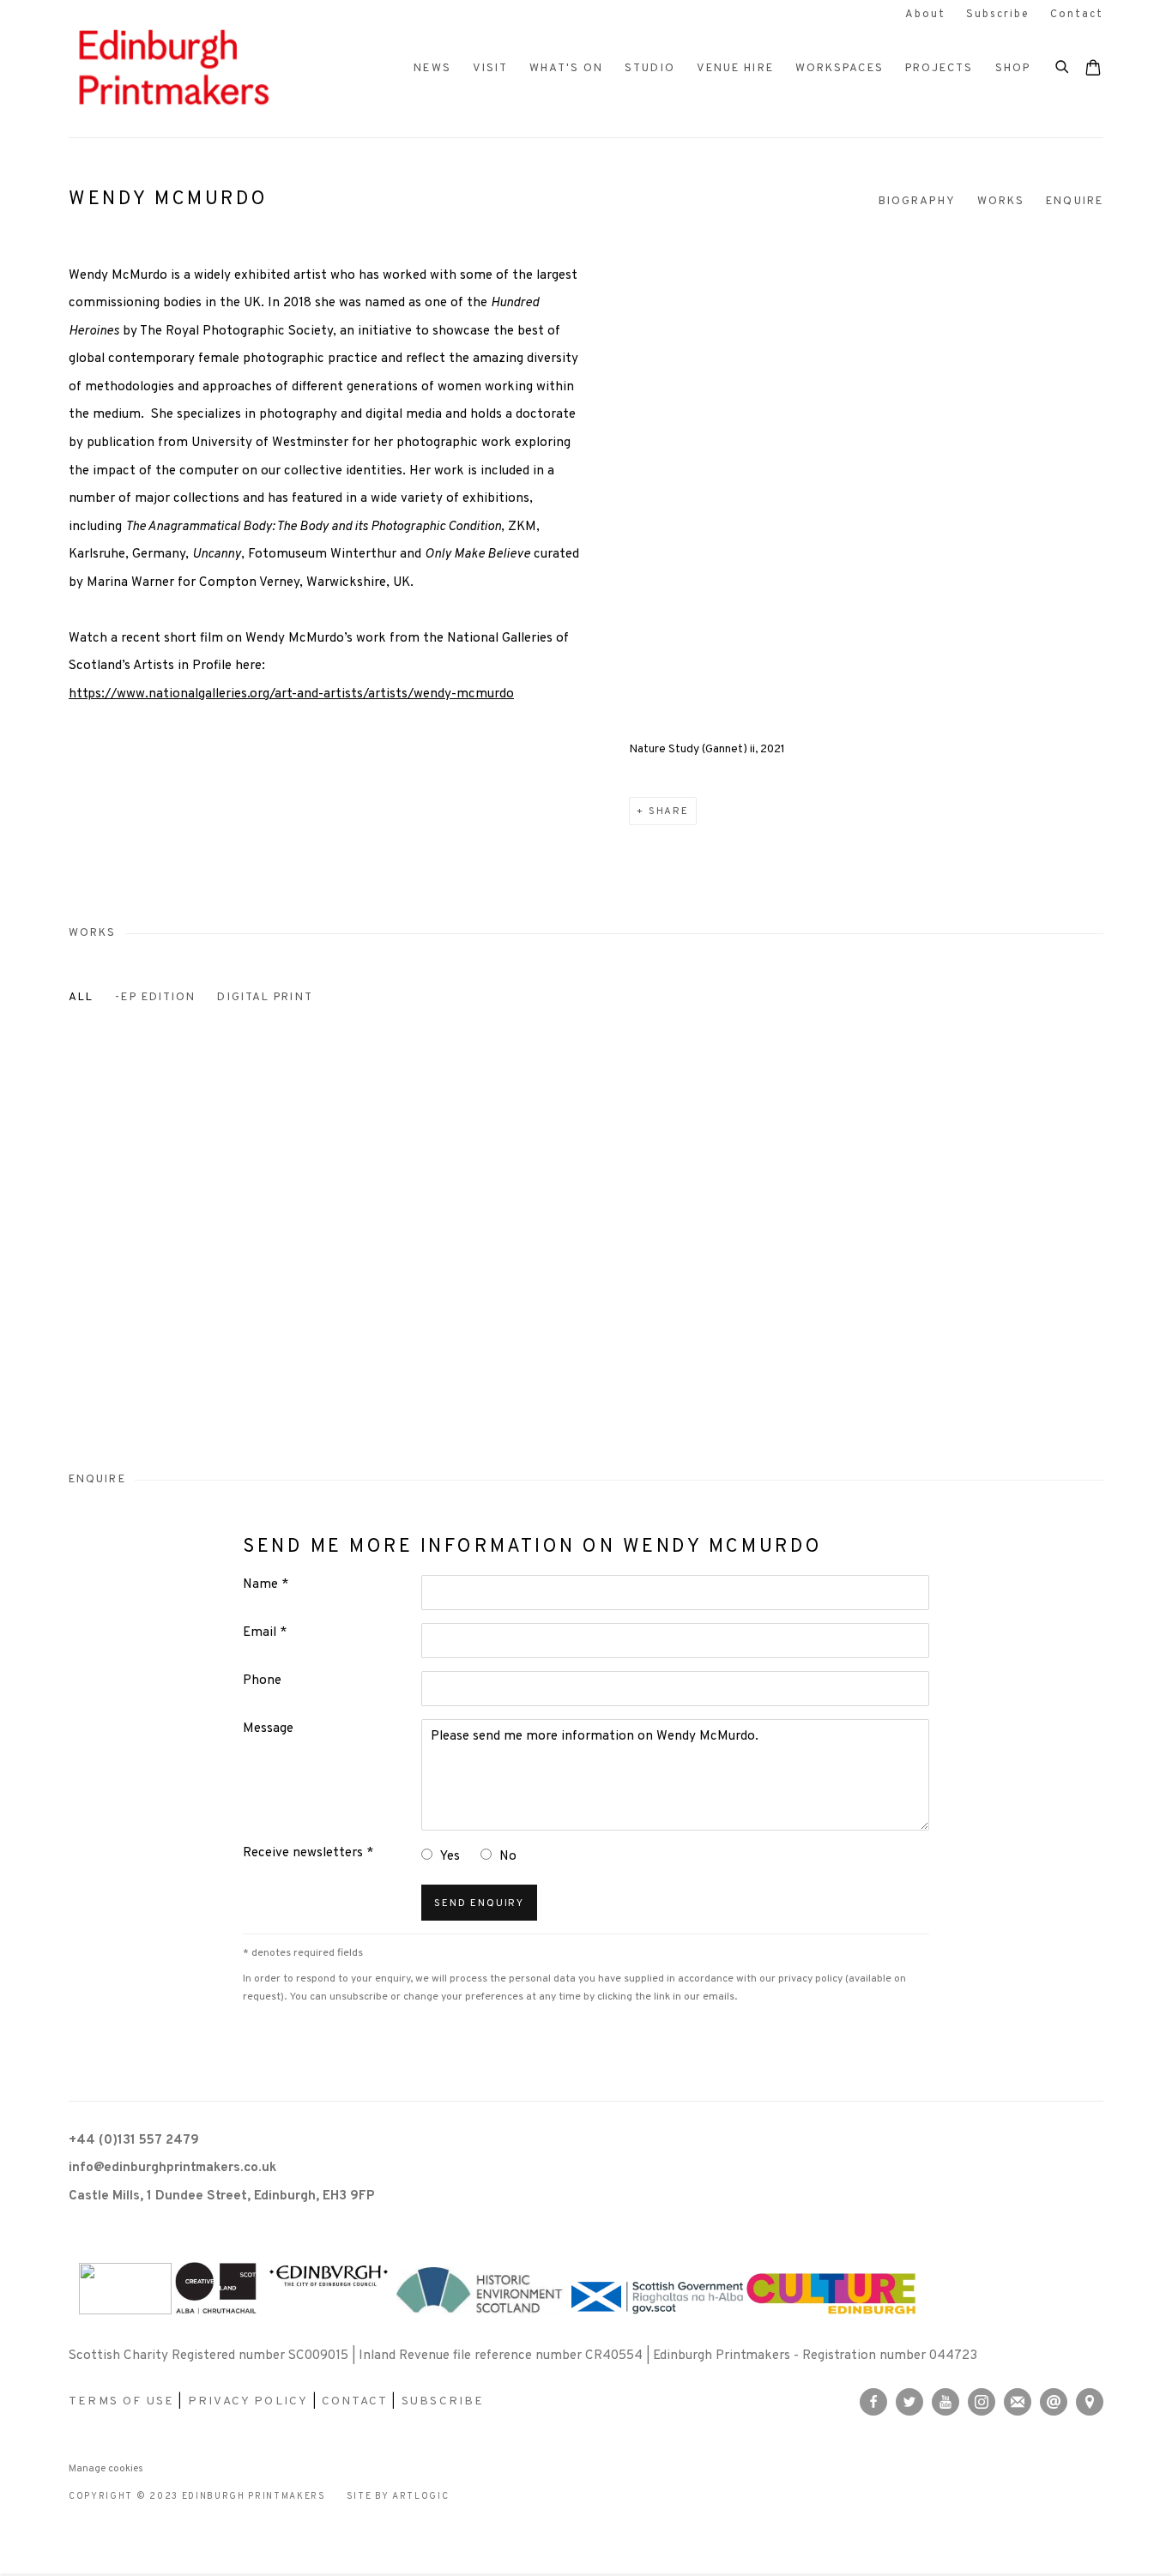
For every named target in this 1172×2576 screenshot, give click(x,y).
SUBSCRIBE (443, 2401)
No (508, 1857)
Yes (450, 1857)
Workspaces (840, 68)
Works (1001, 201)
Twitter (909, 2402)
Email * (265, 1633)
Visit (491, 68)
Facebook (873, 2402)
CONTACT (355, 2401)
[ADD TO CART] (145, 1443)
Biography (917, 201)
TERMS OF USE (121, 2401)
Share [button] (669, 811)
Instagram (982, 2402)
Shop (1013, 68)
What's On (566, 68)
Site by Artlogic (398, 2497)
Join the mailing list (1018, 2402)
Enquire (1075, 201)
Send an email (1054, 2402)
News (432, 68)
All (81, 997)
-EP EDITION (155, 997)
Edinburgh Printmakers (172, 69)
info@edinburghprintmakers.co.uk (172, 2168)
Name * (266, 1585)
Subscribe (998, 15)
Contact (1077, 15)
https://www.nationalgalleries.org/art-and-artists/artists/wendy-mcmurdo (291, 694)
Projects (939, 68)
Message (268, 1729)
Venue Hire (735, 68)
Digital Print (265, 997)
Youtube (945, 2402)
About (925, 15)
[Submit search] (1063, 65)
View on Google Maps (1090, 2402)
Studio (650, 68)
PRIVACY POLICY (248, 2401)
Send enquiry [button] (479, 1903)
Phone (262, 1681)
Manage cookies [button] (106, 2469)
